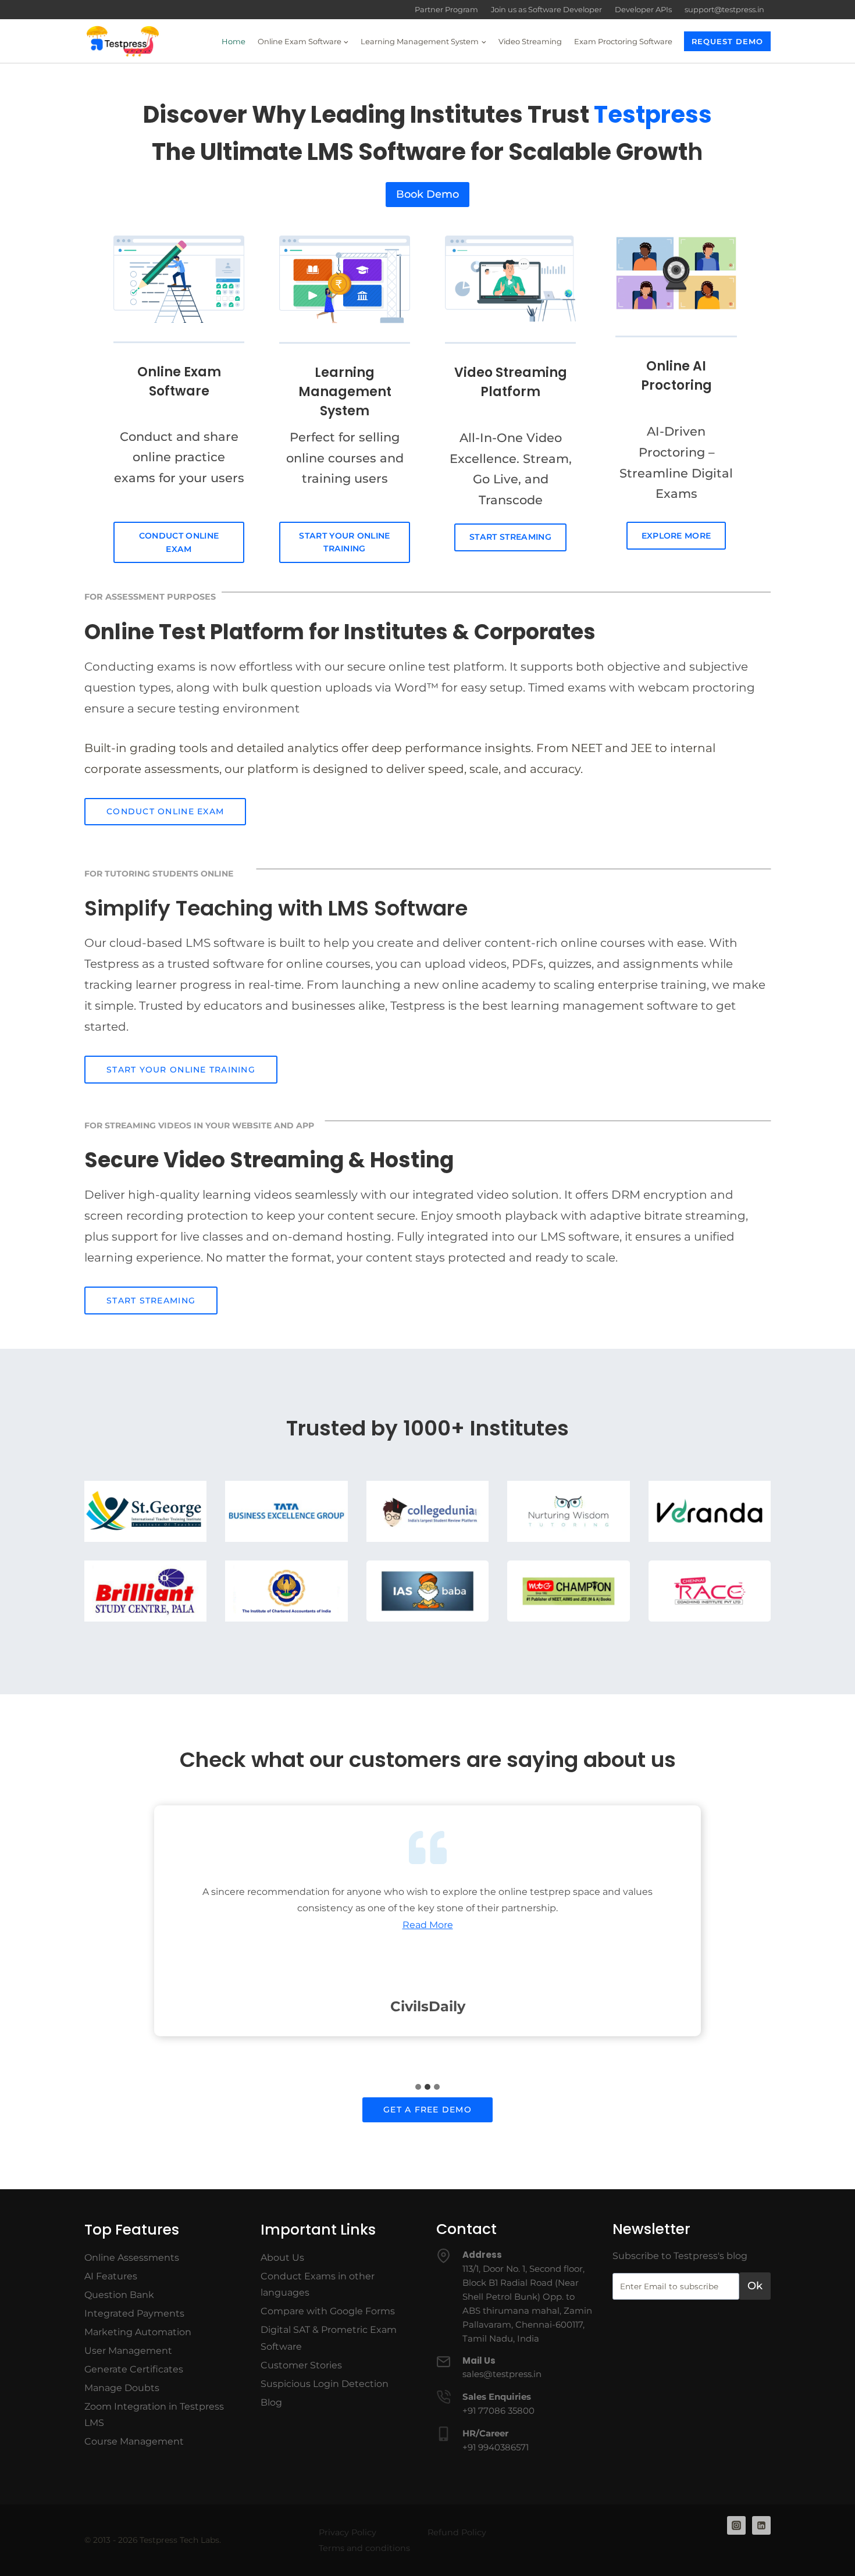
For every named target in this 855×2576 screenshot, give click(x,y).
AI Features (111, 2276)
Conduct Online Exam (179, 542)
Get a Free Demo (427, 2110)
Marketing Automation (138, 2332)
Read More (428, 1925)
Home (234, 41)
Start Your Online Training (344, 542)
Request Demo (727, 41)
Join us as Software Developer (546, 9)
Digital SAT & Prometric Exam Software (329, 2338)
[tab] (418, 2087)
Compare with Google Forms (328, 2311)
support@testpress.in (724, 9)
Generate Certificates (134, 2369)
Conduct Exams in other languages (318, 2285)
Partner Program (446, 9)
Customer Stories (301, 2365)
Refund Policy (457, 2532)
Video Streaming (530, 41)
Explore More (676, 536)
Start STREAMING (151, 1301)
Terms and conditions (364, 2548)
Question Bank (119, 2295)
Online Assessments (132, 2258)
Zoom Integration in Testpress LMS (154, 2415)
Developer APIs (643, 9)
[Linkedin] (761, 2525)
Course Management (134, 2441)
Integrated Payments (134, 2313)
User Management (128, 2351)
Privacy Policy (348, 2532)
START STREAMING (510, 537)
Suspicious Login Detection (325, 2384)
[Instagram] (736, 2525)
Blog (271, 2402)
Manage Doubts (122, 2388)
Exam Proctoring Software (623, 41)
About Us (282, 2258)
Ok (755, 2286)
